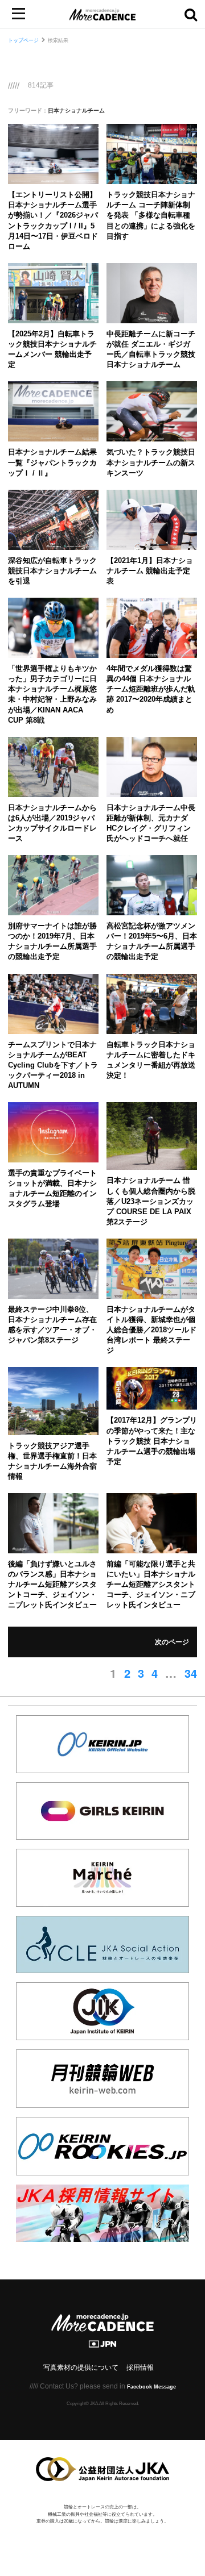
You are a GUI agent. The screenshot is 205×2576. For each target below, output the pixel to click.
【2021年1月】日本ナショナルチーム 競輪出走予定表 (150, 571)
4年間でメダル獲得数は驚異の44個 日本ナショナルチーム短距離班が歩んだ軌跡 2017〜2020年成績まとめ (151, 689)
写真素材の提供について (81, 2367)
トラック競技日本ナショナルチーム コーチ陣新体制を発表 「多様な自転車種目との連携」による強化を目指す (151, 215)
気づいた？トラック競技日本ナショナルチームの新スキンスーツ (151, 462)
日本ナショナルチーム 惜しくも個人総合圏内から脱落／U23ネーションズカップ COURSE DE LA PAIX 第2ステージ (151, 1201)
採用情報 (140, 2367)
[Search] (191, 14)
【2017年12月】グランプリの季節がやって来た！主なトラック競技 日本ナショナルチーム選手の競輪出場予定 (152, 1441)
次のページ (172, 1642)
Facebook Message (151, 2387)
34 (191, 1673)
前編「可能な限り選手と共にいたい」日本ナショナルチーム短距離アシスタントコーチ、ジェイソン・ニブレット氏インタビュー (151, 1585)
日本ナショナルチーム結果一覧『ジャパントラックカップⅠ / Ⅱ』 (52, 462)
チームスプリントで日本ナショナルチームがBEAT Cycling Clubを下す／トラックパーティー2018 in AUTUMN (53, 1065)
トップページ (23, 40)
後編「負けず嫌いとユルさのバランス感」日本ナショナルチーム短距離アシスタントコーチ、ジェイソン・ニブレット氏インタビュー (52, 1585)
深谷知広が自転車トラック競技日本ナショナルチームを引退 (52, 571)
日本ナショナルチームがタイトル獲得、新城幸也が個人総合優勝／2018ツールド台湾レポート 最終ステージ (151, 1330)
